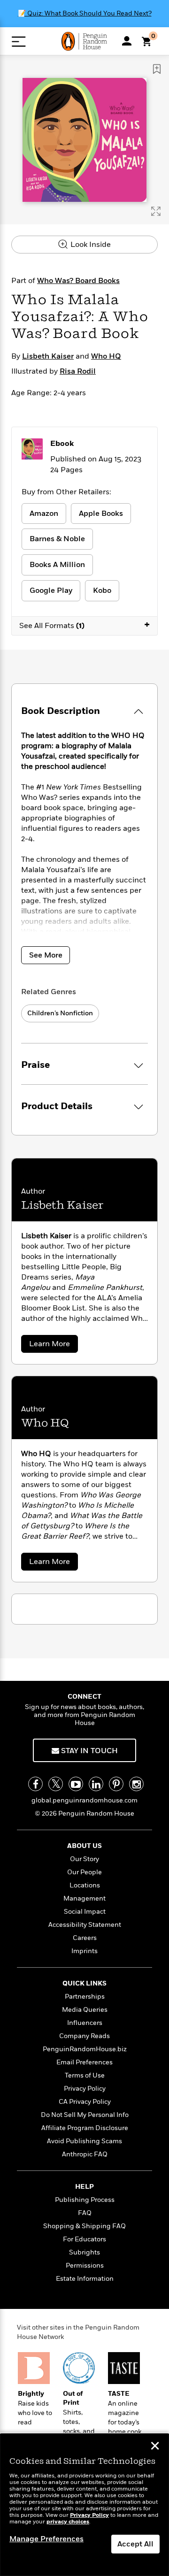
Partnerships (85, 1997)
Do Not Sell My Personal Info (85, 2115)
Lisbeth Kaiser (48, 356)
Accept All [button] (135, 2544)
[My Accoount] (127, 41)
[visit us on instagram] (136, 1784)
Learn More (52, 1345)
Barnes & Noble (57, 539)
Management (84, 1898)
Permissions (85, 2265)
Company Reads (84, 2036)
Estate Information (85, 2279)
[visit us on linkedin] (96, 1784)
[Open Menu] (19, 42)
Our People (84, 1872)
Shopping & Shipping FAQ (84, 2226)
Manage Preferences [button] (46, 2539)
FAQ (85, 2213)
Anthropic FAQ (85, 2154)
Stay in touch (88, 1751)
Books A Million (57, 565)
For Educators (84, 2239)
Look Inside (90, 245)
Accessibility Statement (85, 1925)
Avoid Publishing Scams (84, 2141)
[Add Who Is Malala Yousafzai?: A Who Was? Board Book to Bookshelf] (157, 69)
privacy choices (68, 2522)
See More (46, 955)
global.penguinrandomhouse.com (84, 1800)
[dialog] (84, 2505)
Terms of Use (85, 2075)
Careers (85, 1938)
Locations (85, 1885)
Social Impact (85, 1912)
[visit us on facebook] (35, 1784)
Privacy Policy (85, 2089)
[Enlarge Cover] (156, 211)
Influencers (85, 2023)
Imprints (84, 1951)
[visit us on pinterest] (116, 1784)
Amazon (44, 514)
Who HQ (106, 356)
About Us (84, 1846)
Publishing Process (85, 2200)
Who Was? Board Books (78, 281)
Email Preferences (84, 2062)
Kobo (102, 590)
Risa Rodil (78, 371)
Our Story (84, 1859)
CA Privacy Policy (85, 2102)
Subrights (84, 2252)
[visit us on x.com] (56, 1784)
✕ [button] (155, 2447)
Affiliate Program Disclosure (85, 2128)
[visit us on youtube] (76, 1784)
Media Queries (85, 2010)
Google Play (51, 590)
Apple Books (101, 514)
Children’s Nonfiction (60, 1013)
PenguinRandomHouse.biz (85, 2049)
